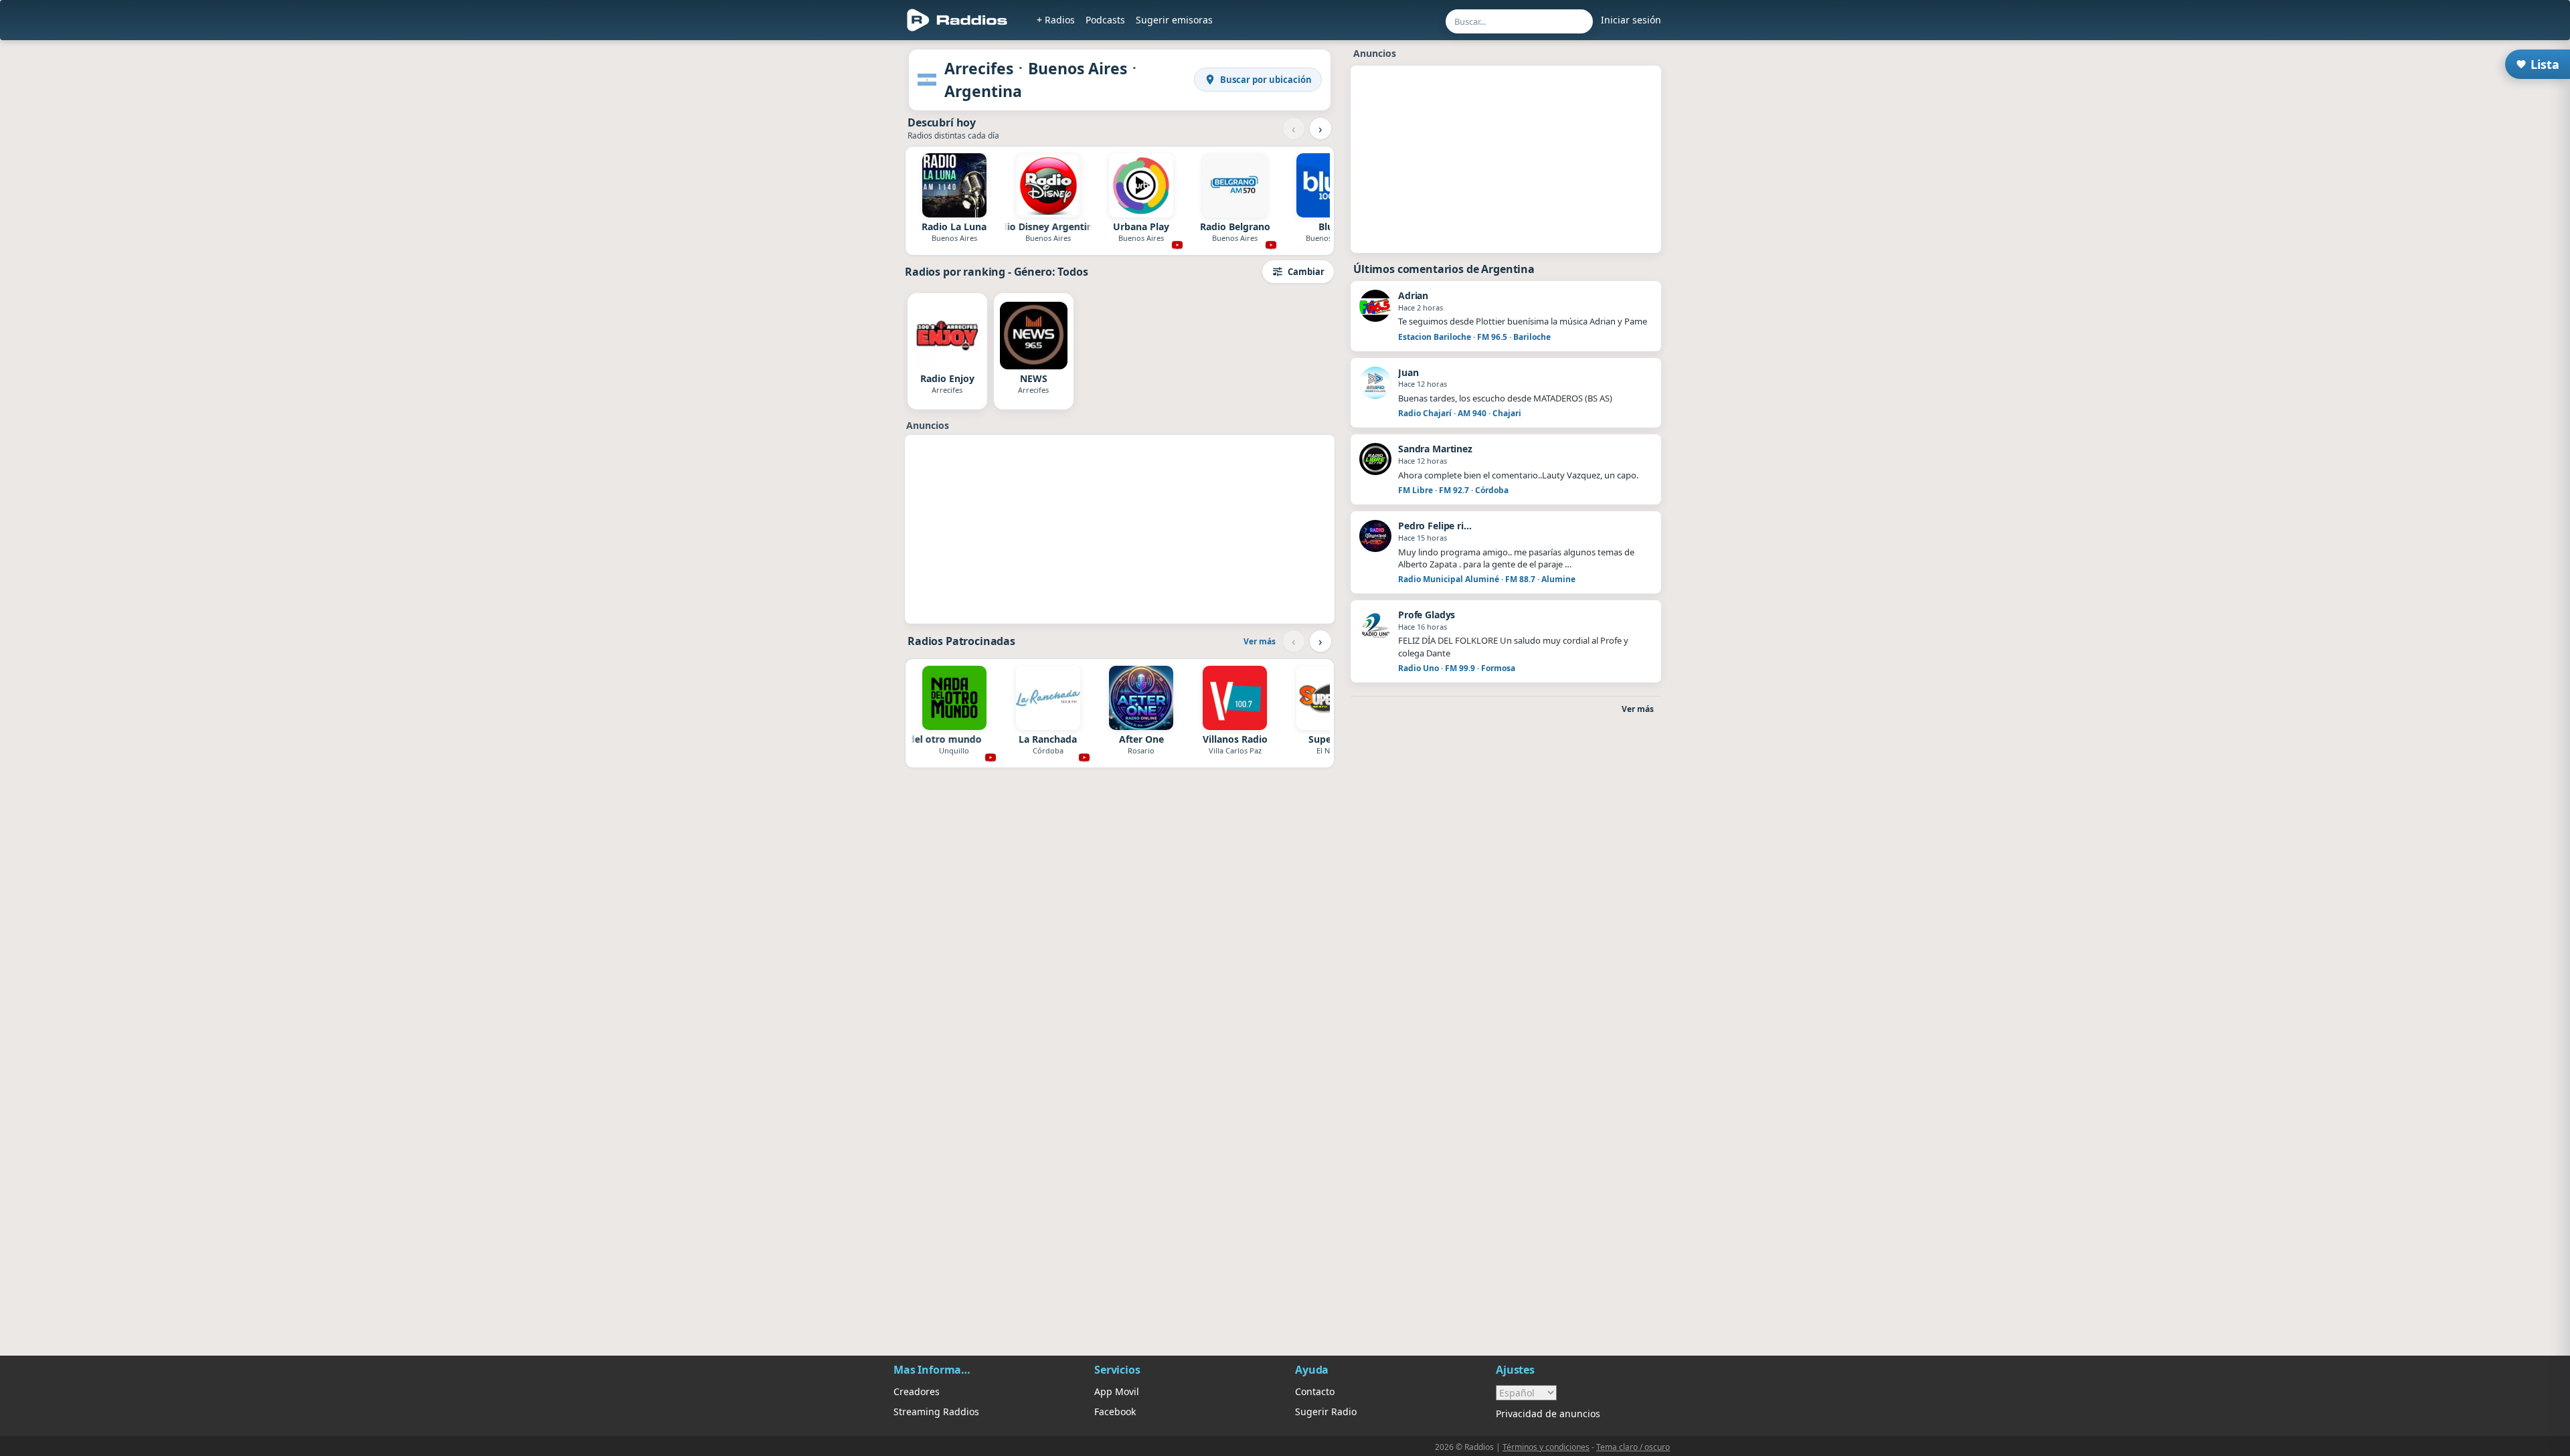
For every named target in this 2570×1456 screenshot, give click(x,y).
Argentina (983, 91)
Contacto (1315, 1391)
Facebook (1115, 1412)
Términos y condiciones (1546, 1447)
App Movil (1117, 1391)
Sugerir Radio (1326, 1412)
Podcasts (1105, 20)
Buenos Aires (1078, 68)
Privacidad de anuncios (1548, 1414)
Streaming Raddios (936, 1412)
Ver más (1260, 641)
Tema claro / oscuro (1633, 1447)
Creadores (917, 1391)
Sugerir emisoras (1174, 20)
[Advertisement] (1120, 529)
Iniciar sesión (1631, 20)
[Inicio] (957, 20)
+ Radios (1056, 20)
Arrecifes (979, 68)
